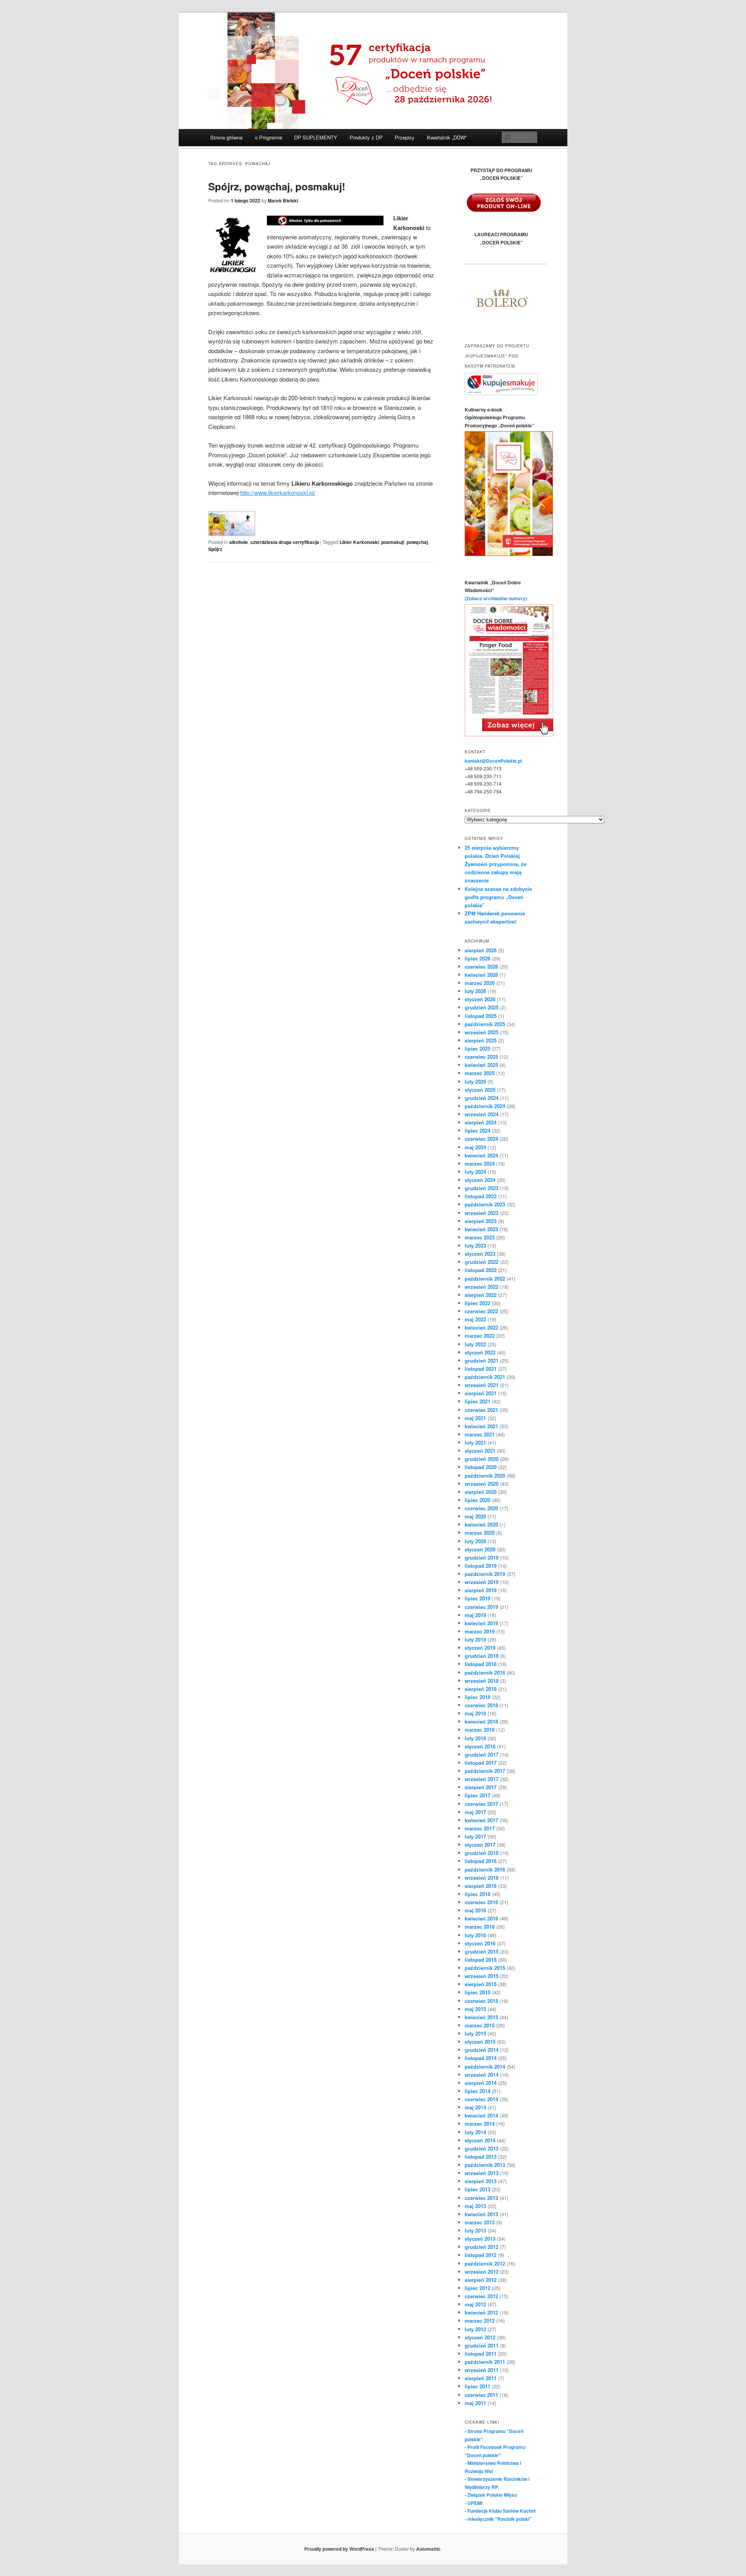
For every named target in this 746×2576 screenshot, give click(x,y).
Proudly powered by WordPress (339, 2549)
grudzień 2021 (482, 1360)
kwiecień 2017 (481, 1820)
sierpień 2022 (481, 1295)
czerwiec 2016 (481, 1902)
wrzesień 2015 (482, 1976)
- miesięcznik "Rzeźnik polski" (498, 2519)
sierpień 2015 (481, 1984)
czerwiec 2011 (481, 2395)
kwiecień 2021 (481, 1426)
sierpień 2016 (481, 1886)
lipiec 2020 (478, 1500)
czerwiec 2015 (481, 2001)
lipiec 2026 (478, 958)
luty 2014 (475, 2132)
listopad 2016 (481, 1861)
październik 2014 (485, 2066)
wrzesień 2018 (482, 1681)
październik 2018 (485, 1672)
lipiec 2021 (478, 1401)
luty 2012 (475, 2329)
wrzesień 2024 (482, 1114)
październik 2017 (485, 1771)
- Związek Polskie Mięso (491, 2495)
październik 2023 (485, 1204)
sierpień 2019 (481, 1590)
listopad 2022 (481, 1270)
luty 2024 (475, 1172)
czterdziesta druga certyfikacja (285, 542)
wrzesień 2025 (482, 1032)
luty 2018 (475, 1738)
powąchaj (417, 542)
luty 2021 (475, 1442)
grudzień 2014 (482, 2050)
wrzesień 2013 (482, 2173)
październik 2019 (485, 1574)
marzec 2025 (480, 1073)
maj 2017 (475, 1812)
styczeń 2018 (480, 1746)
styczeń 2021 (480, 1451)
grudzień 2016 (482, 1853)
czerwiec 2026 (481, 966)
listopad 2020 (481, 1467)
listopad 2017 (481, 1763)
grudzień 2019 (482, 1557)
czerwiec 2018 (481, 1705)
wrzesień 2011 (482, 2370)
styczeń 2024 (480, 1180)
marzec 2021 (480, 1434)
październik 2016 (485, 1869)
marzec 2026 (480, 983)
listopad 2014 (481, 2058)
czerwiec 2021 (481, 1410)
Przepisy (405, 137)
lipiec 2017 (478, 1795)
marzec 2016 (480, 1927)
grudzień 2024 (482, 1098)
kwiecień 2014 (481, 2115)
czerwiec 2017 (481, 1804)
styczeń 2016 (480, 1943)
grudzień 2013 (482, 2148)
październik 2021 (485, 1377)
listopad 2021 (481, 1369)
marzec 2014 (480, 2124)
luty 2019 (475, 1639)
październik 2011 (485, 2362)
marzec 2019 (480, 1631)
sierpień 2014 (481, 2083)
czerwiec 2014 (481, 2099)
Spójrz (215, 549)
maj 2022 (475, 1319)
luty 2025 (475, 1081)
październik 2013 (485, 2165)
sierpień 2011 (481, 2378)
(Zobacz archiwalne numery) (496, 598)
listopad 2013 (481, 2157)
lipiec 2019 (478, 1598)
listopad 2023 (481, 1196)
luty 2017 (475, 1836)
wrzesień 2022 (482, 1287)
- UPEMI (473, 2503)
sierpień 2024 (481, 1122)
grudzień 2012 (482, 2247)
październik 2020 (485, 1475)
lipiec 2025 (478, 1048)
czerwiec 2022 (481, 1311)
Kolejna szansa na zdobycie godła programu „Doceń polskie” (498, 897)
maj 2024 (475, 1147)
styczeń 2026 (480, 999)
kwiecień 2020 (481, 1524)
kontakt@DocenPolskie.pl (493, 761)
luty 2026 (475, 991)
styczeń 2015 (480, 2042)
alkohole (239, 542)
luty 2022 (475, 1344)
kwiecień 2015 (481, 2017)
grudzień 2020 (482, 1459)
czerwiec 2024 (481, 1139)
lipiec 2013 (478, 2189)
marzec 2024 (480, 1163)
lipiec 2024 (478, 1130)
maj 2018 (475, 1713)
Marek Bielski (283, 200)
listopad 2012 (481, 2255)
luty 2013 (475, 2230)
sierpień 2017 (481, 1787)
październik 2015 (485, 1968)
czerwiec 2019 (481, 1607)
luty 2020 (475, 1541)
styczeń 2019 (480, 1648)
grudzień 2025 (482, 1007)
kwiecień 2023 (481, 1229)
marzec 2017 (480, 1828)
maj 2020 (475, 1516)
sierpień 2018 (481, 1689)
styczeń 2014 (480, 2140)
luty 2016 (475, 1935)
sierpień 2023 (481, 1221)
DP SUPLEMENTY (316, 137)
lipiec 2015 (478, 1992)
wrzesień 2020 (482, 1484)
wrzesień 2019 (482, 1582)
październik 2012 (485, 2263)
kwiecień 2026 (481, 975)
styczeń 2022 (480, 1352)
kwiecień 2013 (481, 2214)
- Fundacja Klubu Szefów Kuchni (500, 2511)
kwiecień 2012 (481, 2312)
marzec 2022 (480, 1336)
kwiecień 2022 (481, 1327)
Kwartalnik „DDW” (447, 137)
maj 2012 (475, 2304)
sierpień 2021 (481, 1393)
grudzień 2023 (482, 1188)
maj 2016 (475, 1910)
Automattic (428, 2549)
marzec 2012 (480, 2321)
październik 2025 (485, 1024)
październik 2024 (485, 1106)
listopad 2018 (481, 1664)
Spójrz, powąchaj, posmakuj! (277, 186)
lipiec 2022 (478, 1303)
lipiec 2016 (478, 1894)
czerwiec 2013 (481, 2198)
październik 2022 (485, 1278)
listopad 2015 (481, 1960)
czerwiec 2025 (481, 1057)
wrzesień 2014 (482, 2075)
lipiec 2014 (478, 2091)
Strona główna (226, 137)
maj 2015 (475, 2009)
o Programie (268, 137)
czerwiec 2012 (481, 2296)
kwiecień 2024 (481, 1155)
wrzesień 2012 (482, 2272)
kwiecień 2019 (481, 1623)
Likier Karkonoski (359, 542)
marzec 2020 (480, 1533)
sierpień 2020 (481, 1492)
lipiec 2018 (478, 1697)
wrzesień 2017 (482, 1779)
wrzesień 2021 (482, 1385)
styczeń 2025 (480, 1090)
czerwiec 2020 (481, 1508)
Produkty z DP (366, 137)
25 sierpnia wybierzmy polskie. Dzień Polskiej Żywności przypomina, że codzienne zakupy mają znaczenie (496, 864)
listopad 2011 (481, 2354)
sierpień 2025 (481, 1040)
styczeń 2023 (480, 1254)
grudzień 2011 (482, 2345)
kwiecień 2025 (481, 1065)
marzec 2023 (480, 1237)
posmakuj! (393, 542)
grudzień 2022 (482, 1262)
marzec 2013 (480, 2222)
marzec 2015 (480, 2025)
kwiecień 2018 (481, 1721)
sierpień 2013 (481, 2181)
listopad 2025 (481, 1016)
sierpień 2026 (481, 950)
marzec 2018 (480, 1730)
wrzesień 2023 (482, 1213)
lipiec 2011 (478, 2386)
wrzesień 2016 (482, 1878)
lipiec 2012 (478, 2288)
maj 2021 (475, 1418)
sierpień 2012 (481, 2280)
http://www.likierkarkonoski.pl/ (278, 492)
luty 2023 (475, 1245)
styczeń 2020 (480, 1549)
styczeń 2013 (480, 2239)
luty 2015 (475, 2033)
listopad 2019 (481, 1566)
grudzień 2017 (482, 1754)
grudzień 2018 (482, 1656)
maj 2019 (475, 1615)
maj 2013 (475, 2206)
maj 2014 (475, 2107)
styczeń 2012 (480, 2337)
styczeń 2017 (480, 1845)
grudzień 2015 (482, 1951)
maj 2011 (475, 2403)
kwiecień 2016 (481, 1918)
